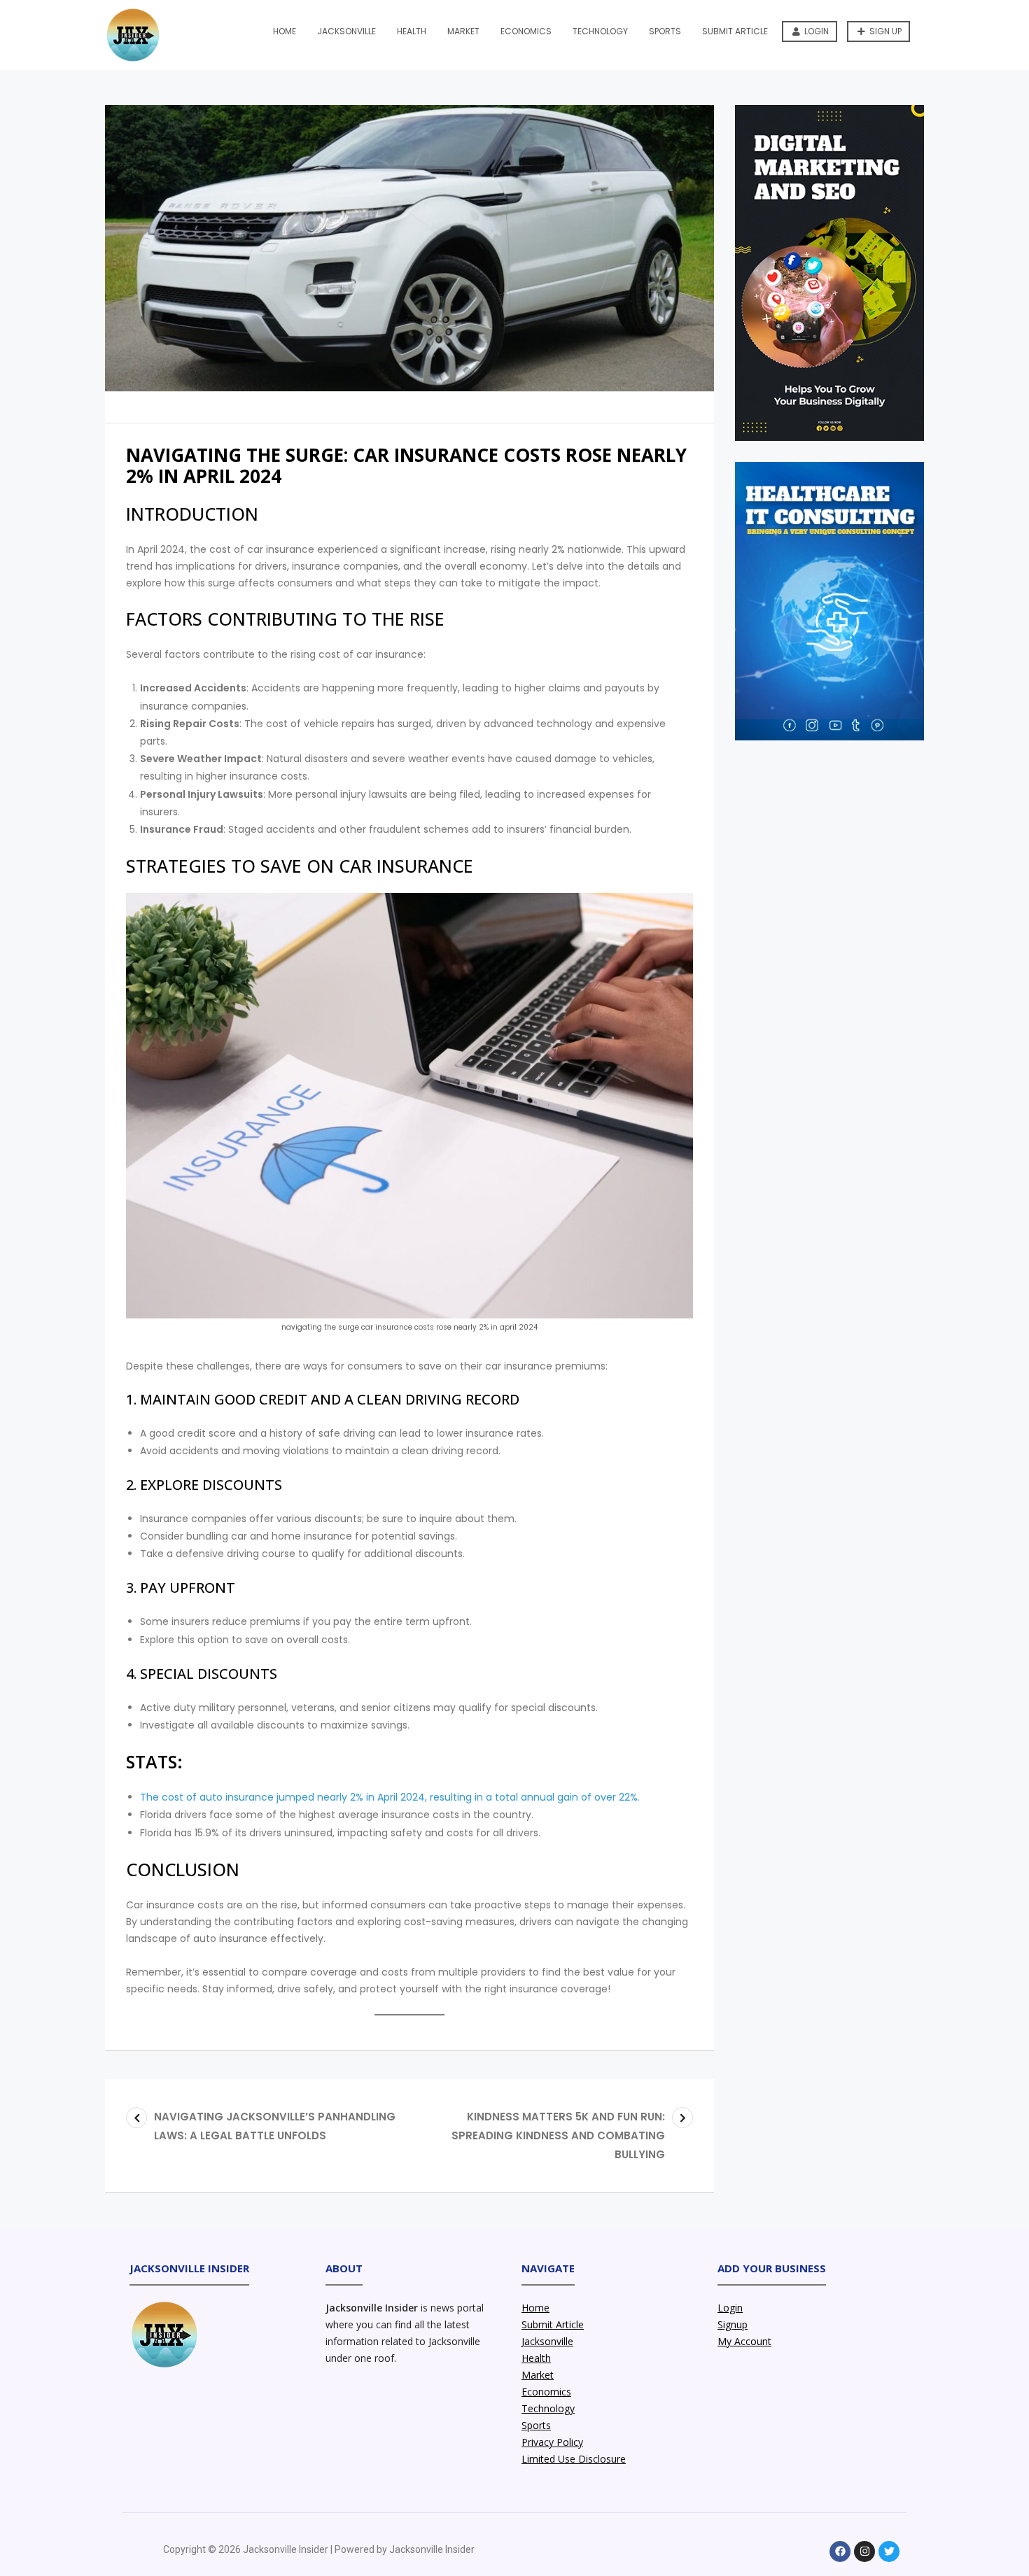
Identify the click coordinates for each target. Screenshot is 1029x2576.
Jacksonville (346, 31)
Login (815, 31)
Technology (600, 31)
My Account (744, 2341)
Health (412, 31)
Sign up (884, 31)
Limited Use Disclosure (574, 2459)
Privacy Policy (552, 2442)
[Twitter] (889, 2552)
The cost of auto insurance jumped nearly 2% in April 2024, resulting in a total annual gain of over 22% (389, 1797)
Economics (526, 31)
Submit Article (735, 31)
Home (285, 31)
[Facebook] (840, 2552)
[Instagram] (864, 2552)
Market (463, 31)
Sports (665, 31)
